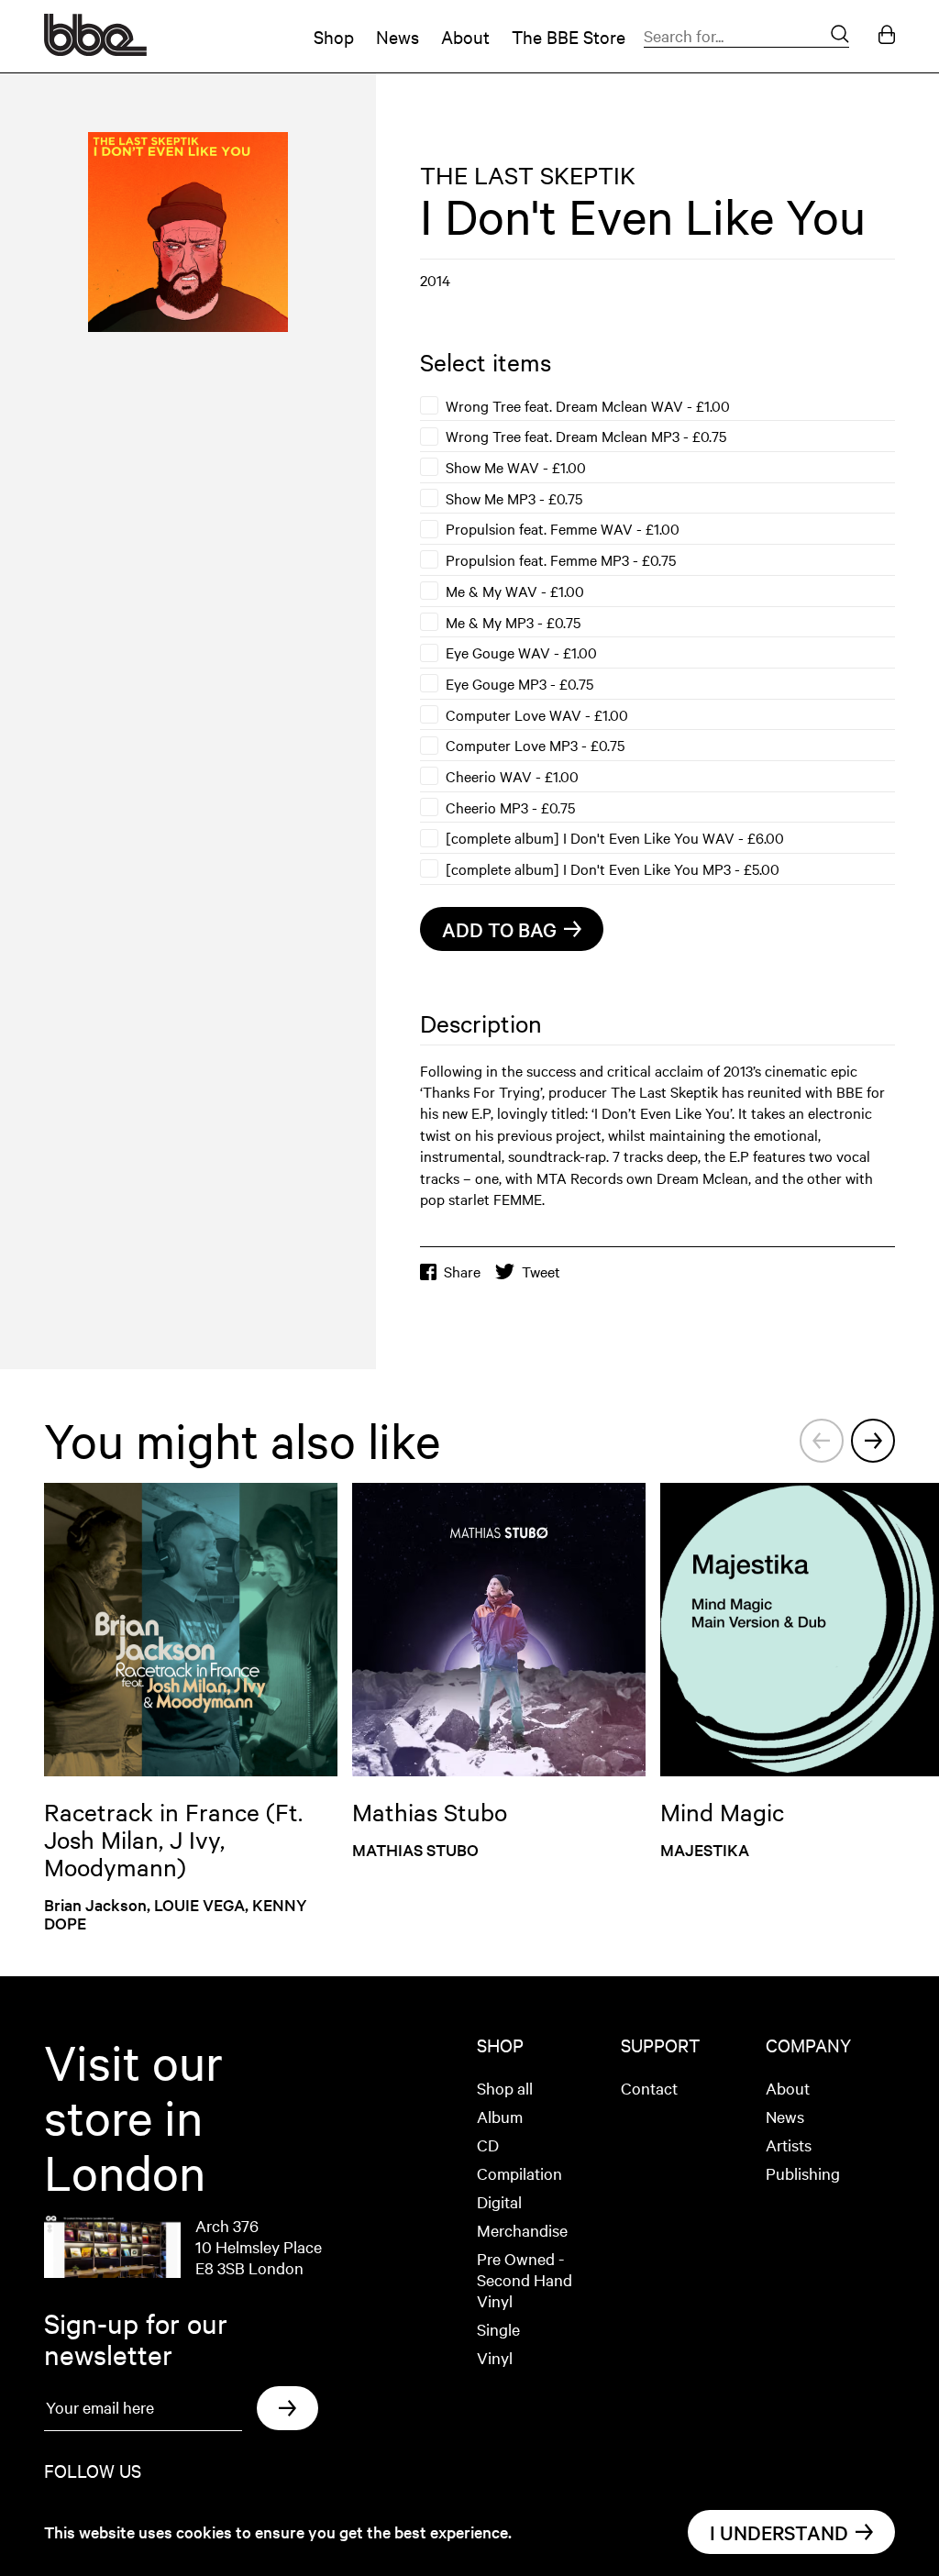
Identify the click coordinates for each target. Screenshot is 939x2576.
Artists (789, 2145)
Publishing (803, 2173)
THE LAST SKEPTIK (528, 175)
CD (488, 2145)
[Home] (95, 50)
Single (498, 2329)
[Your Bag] (887, 36)
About (465, 36)
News (398, 36)
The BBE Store (569, 36)
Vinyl (495, 2357)
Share (462, 1271)
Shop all (505, 2088)
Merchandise (522, 2230)
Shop (334, 36)
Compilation (519, 2173)
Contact (649, 2088)
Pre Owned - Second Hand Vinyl (525, 2279)
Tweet (541, 1271)
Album (500, 2116)
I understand (779, 2532)
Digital (499, 2201)
